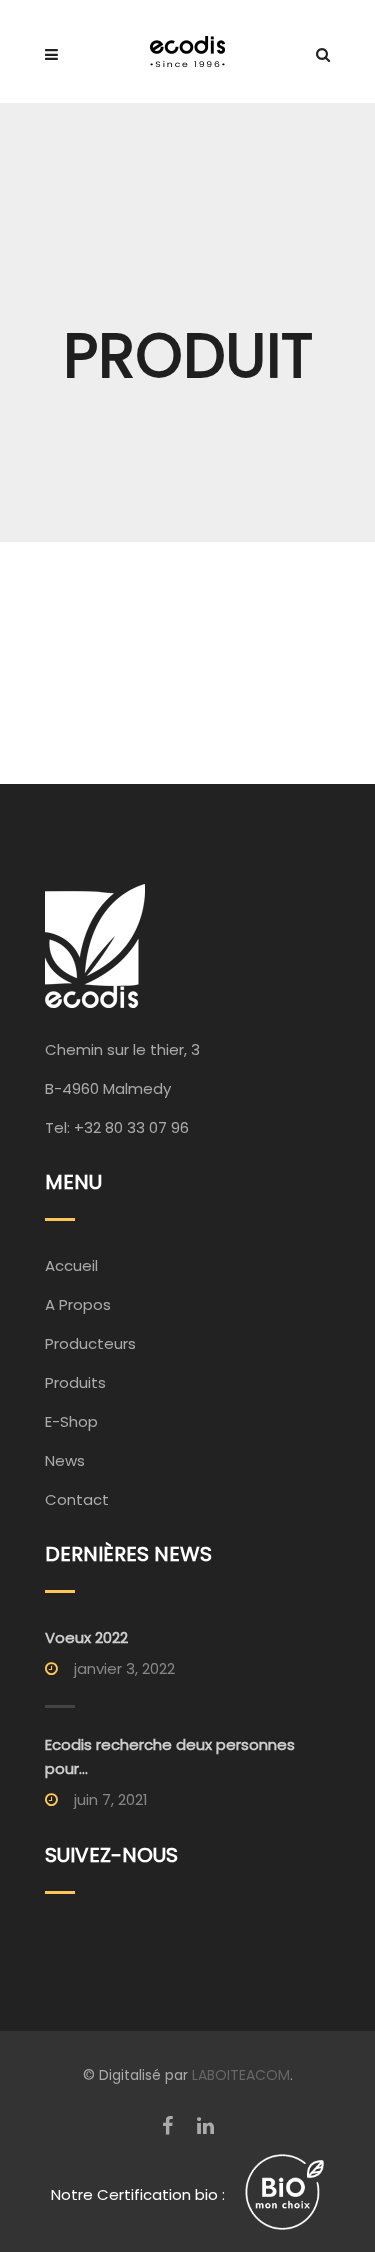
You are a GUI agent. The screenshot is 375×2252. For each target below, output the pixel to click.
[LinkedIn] (205, 2126)
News (65, 1460)
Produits (75, 1382)
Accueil (71, 1265)
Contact (77, 1499)
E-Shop (71, 1421)
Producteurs (90, 1343)
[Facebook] (167, 2126)
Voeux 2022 (86, 1637)
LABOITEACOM (241, 2075)
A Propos (78, 1304)
